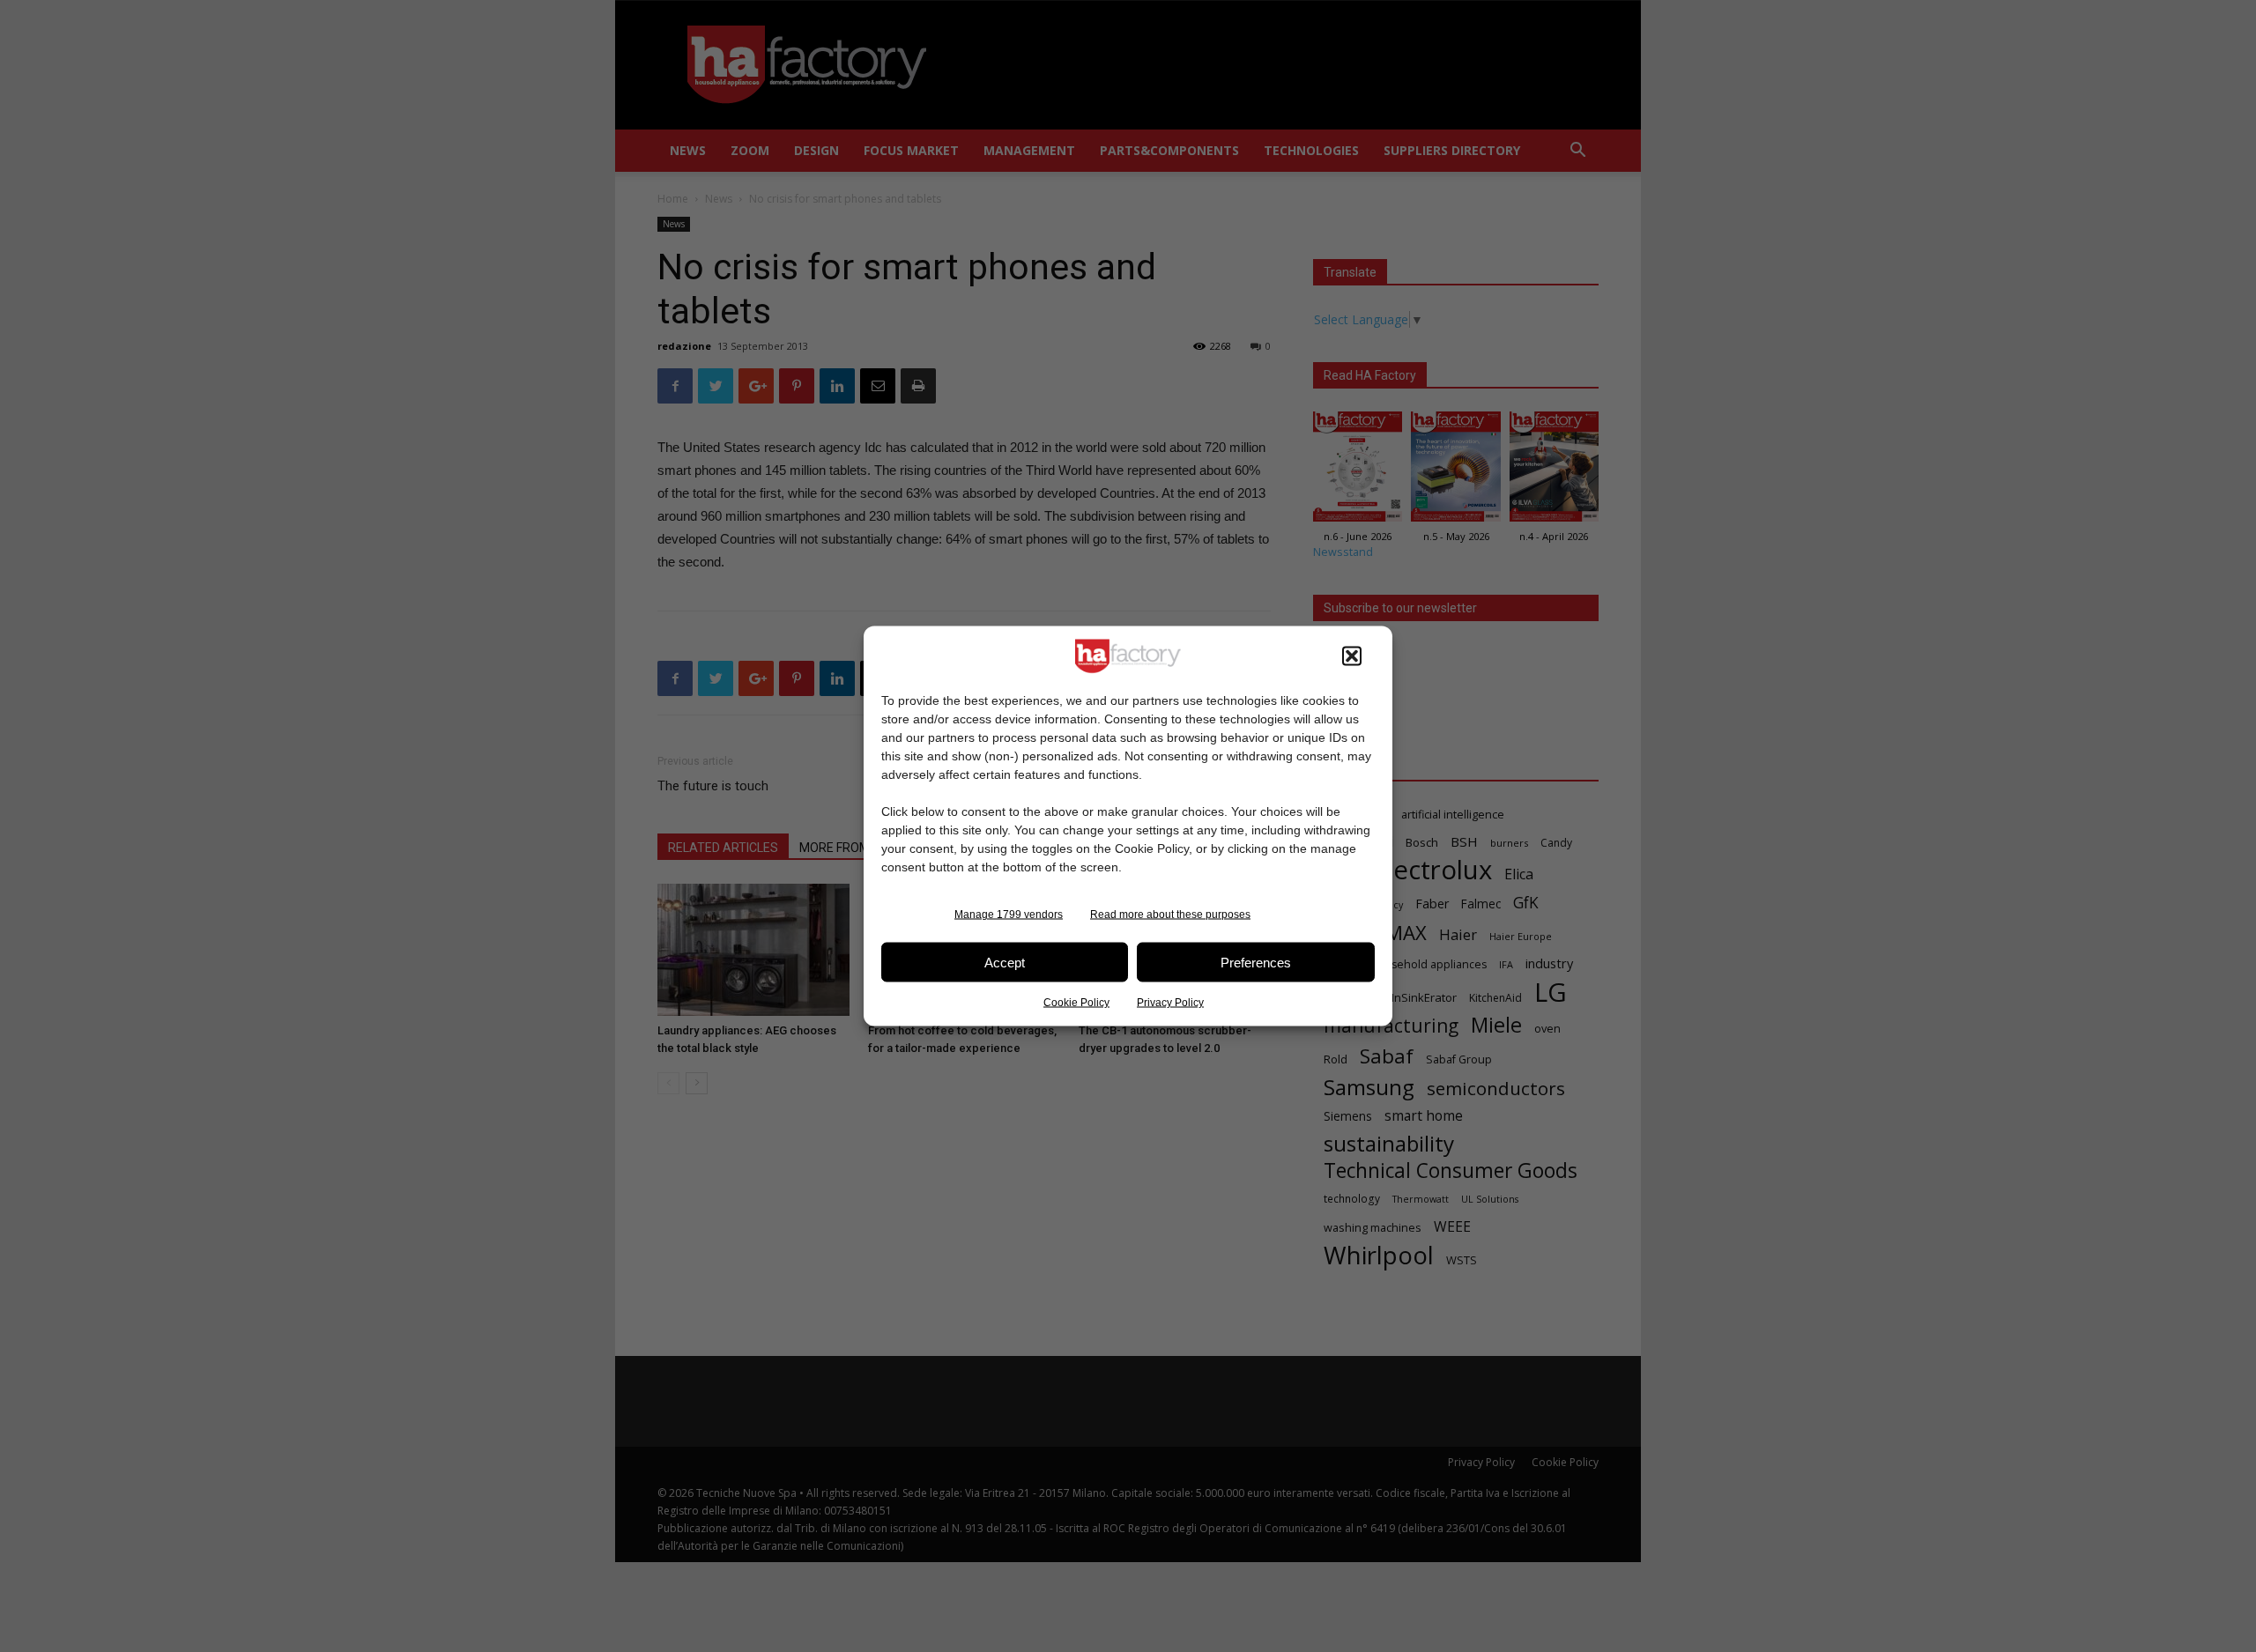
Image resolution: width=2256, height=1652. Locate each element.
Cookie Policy (1076, 1003)
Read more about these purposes (1170, 915)
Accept (1005, 962)
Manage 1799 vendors (1009, 915)
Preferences (1256, 962)
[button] (1352, 656)
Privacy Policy (1170, 1003)
